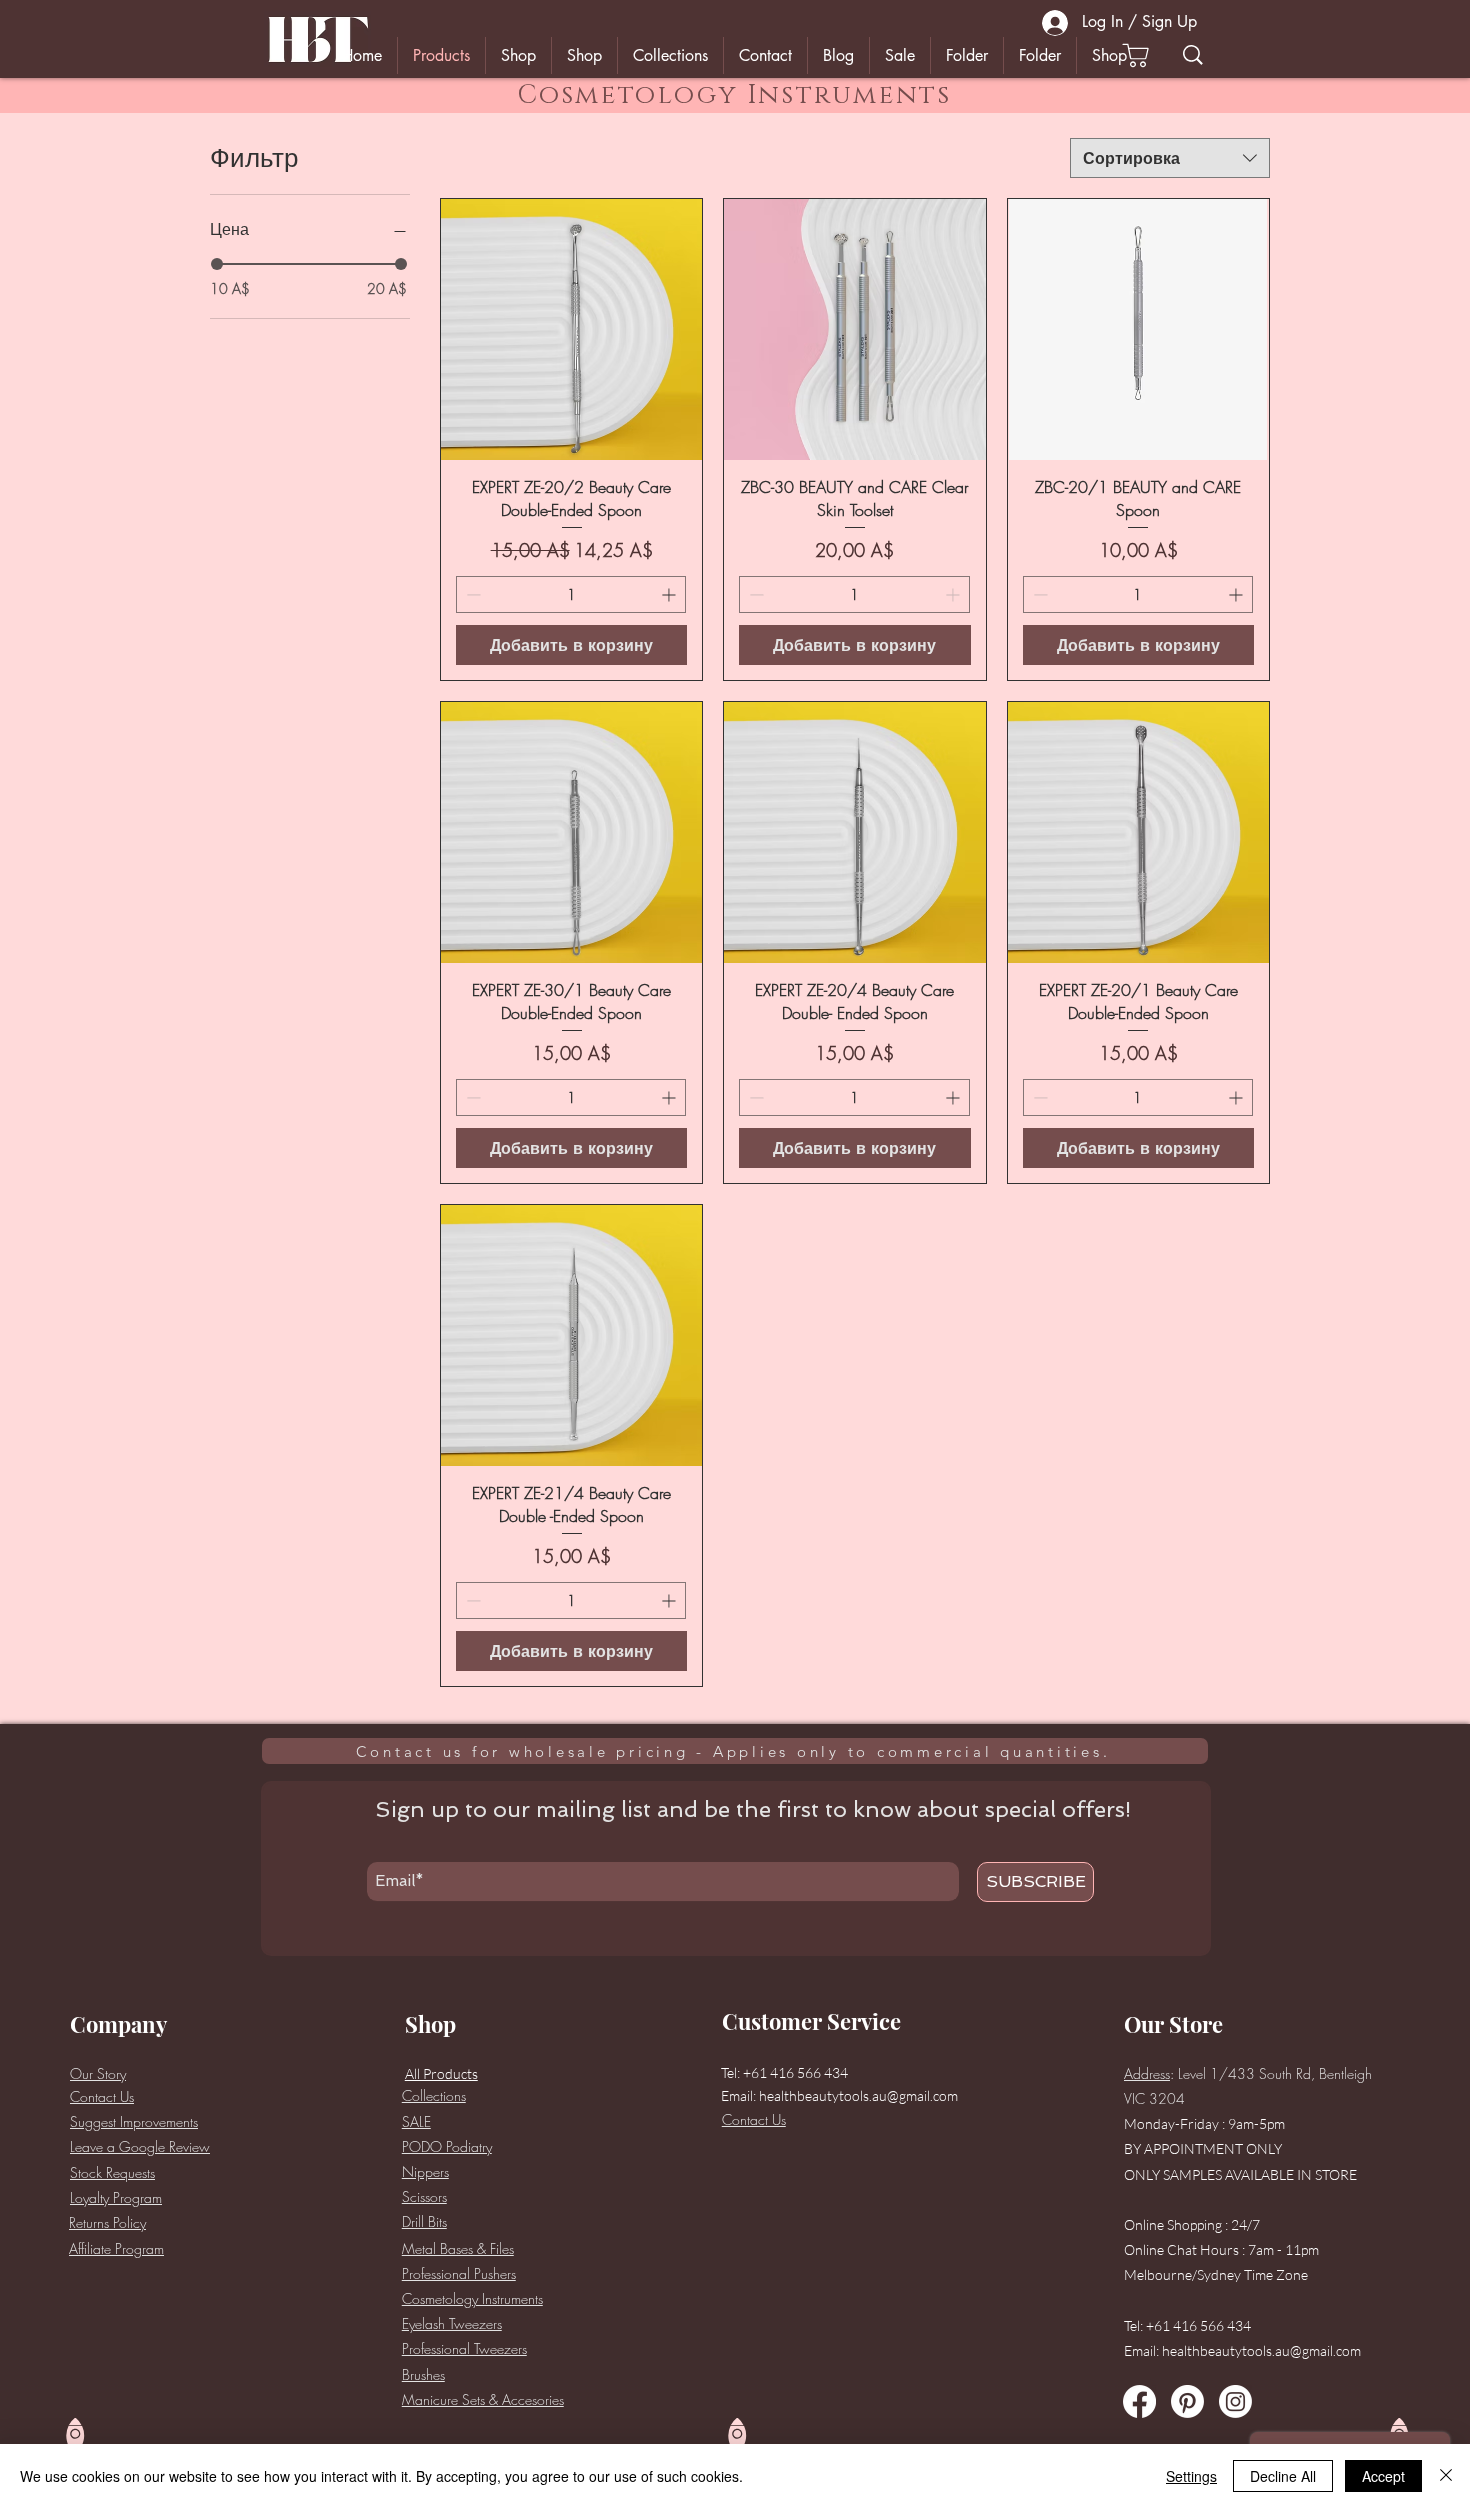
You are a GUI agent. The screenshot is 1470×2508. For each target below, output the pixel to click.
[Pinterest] (1187, 2401)
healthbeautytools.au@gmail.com (858, 2095)
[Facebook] (1139, 2401)
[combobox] (1170, 158)
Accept (1383, 2476)
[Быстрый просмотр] (571, 329)
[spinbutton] (571, 594)
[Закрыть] (1446, 2476)
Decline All (1283, 2476)
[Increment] (670, 594)
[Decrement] (471, 594)
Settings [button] (1191, 2476)
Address (1147, 2073)
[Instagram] (1235, 2401)
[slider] (217, 264)
